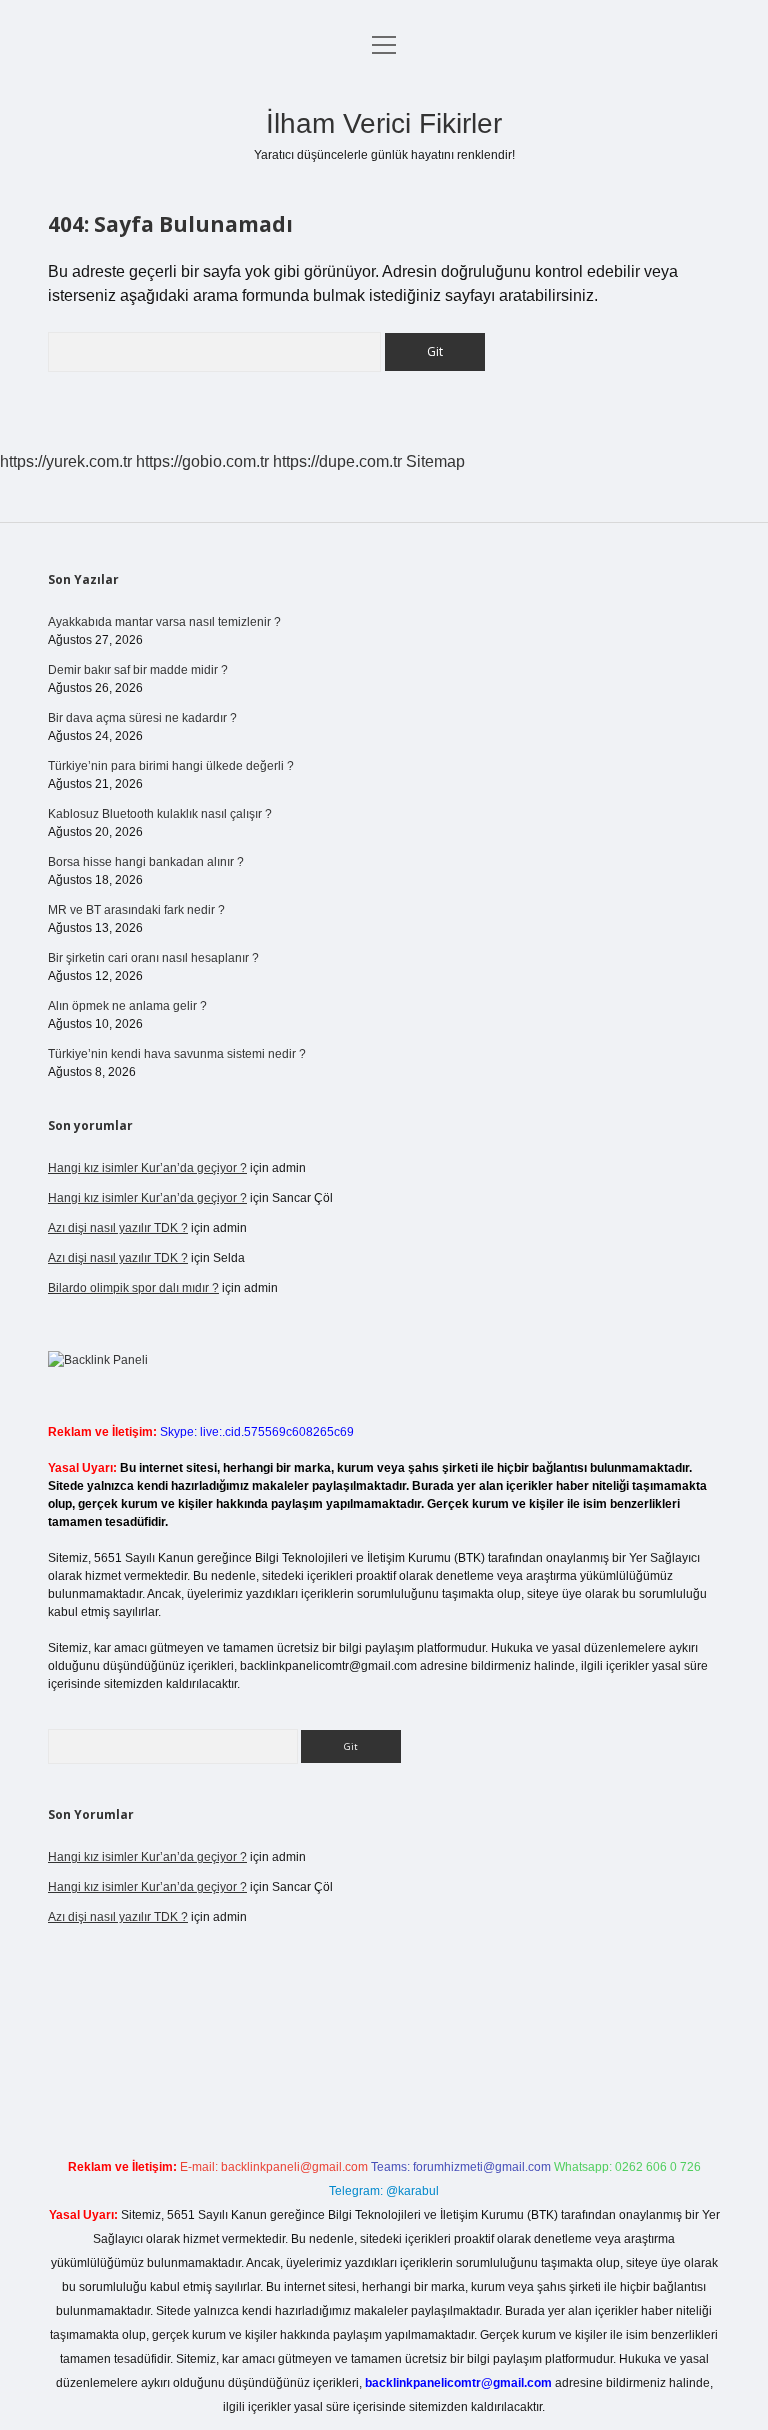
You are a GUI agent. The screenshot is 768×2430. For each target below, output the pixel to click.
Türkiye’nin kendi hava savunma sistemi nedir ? (177, 1054)
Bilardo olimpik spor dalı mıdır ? (133, 1288)
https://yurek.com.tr (66, 461)
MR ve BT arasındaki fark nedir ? (136, 910)
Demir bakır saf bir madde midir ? (138, 670)
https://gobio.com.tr (202, 461)
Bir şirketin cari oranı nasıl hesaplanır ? (153, 958)
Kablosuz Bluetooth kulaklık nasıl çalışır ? (160, 814)
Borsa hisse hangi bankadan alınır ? (146, 862)
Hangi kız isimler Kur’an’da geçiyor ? (147, 1168)
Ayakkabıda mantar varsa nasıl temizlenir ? (164, 622)
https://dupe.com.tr (337, 461)
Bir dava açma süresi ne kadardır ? (142, 718)
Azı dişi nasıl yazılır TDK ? (118, 1228)
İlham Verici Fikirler (384, 123)
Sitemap (435, 461)
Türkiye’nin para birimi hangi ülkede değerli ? (171, 766)
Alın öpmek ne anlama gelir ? (127, 1006)
